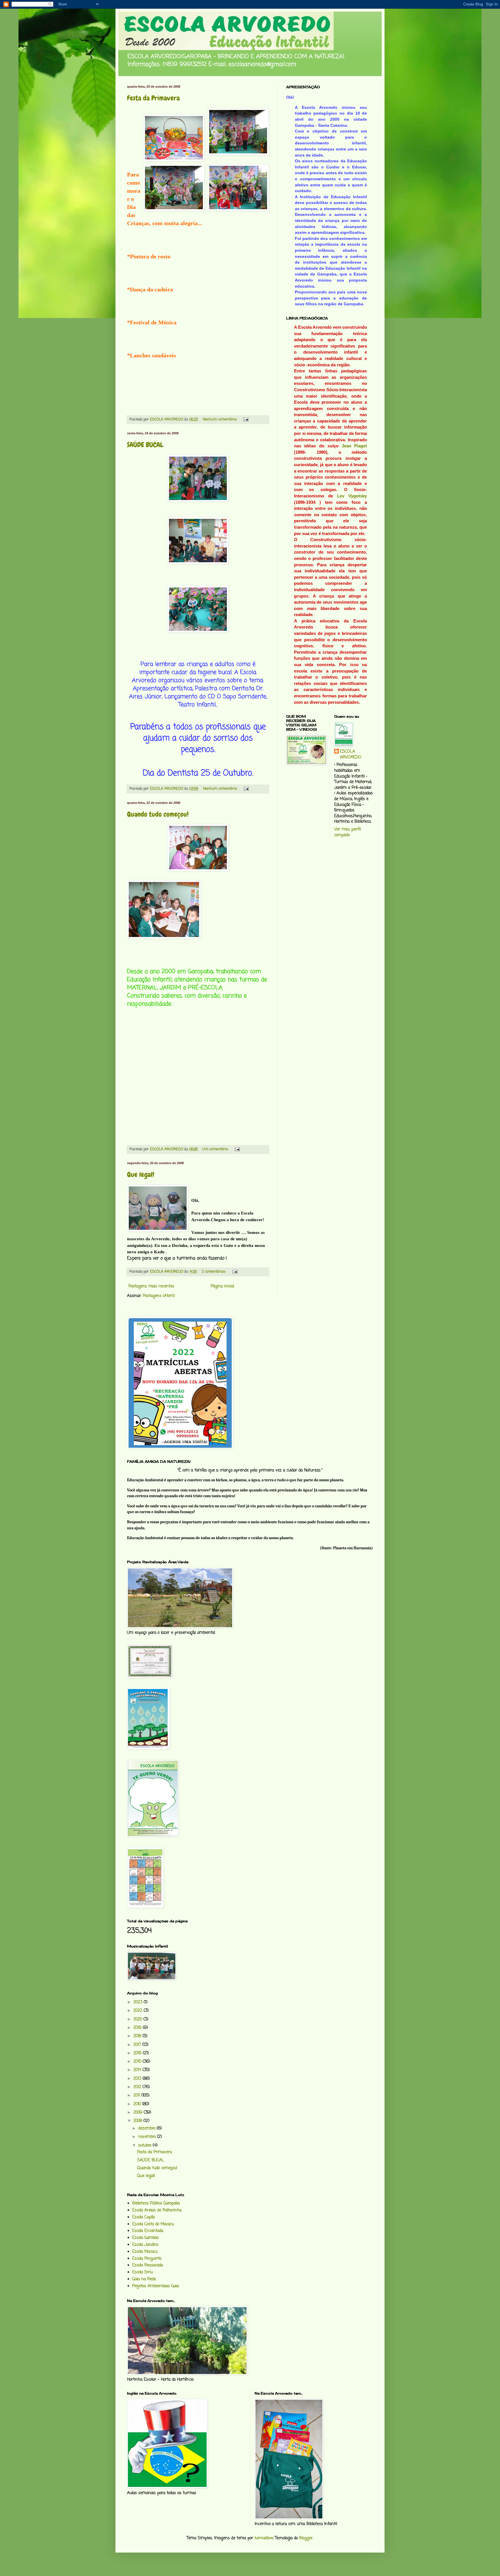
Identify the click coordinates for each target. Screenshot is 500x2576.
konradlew (264, 2538)
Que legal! (141, 1174)
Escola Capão (144, 2217)
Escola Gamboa (145, 2238)
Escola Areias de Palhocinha (157, 2210)
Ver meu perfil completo (348, 832)
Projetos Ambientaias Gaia (156, 2286)
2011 (137, 2095)
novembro (148, 2137)
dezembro (148, 2128)
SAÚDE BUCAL (145, 445)
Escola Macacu (145, 2252)
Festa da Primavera (153, 98)
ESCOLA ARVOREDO (351, 755)
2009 (139, 2113)
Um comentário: (216, 1149)
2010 (138, 2104)
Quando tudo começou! (158, 814)
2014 (138, 2070)
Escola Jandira (145, 2245)
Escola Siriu (143, 2272)
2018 (138, 2036)
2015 (138, 2062)
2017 (138, 2045)
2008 (138, 2121)
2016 (138, 2053)
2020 (138, 2019)
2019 (138, 2028)
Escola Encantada (148, 2231)
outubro (146, 2146)
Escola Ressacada (148, 2265)
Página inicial (222, 1286)
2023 (139, 2002)
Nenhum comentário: (220, 419)
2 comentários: (214, 1272)
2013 (138, 2079)
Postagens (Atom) (159, 1296)
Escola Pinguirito (147, 2259)
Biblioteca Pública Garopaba (156, 2203)
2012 (138, 2087)
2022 (139, 2011)
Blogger (306, 2538)
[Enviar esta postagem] (246, 419)
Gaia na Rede (144, 2279)
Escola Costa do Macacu (153, 2224)
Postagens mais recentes (151, 1286)
